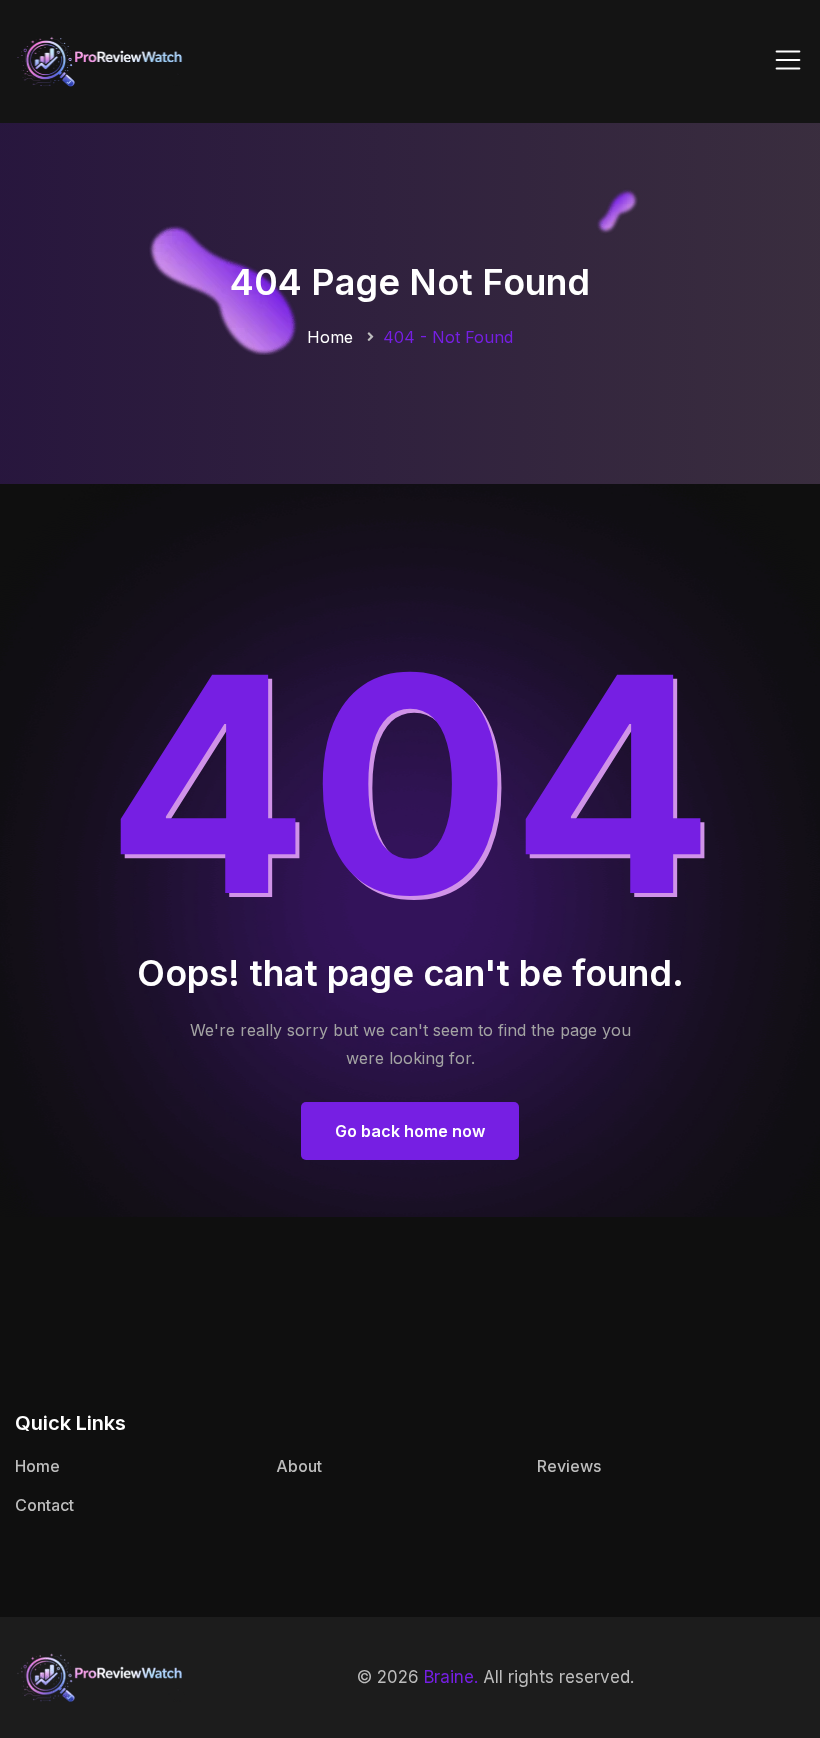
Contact (44, 1505)
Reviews (569, 1466)
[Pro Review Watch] (100, 59)
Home (330, 337)
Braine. (451, 1677)
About (299, 1466)
